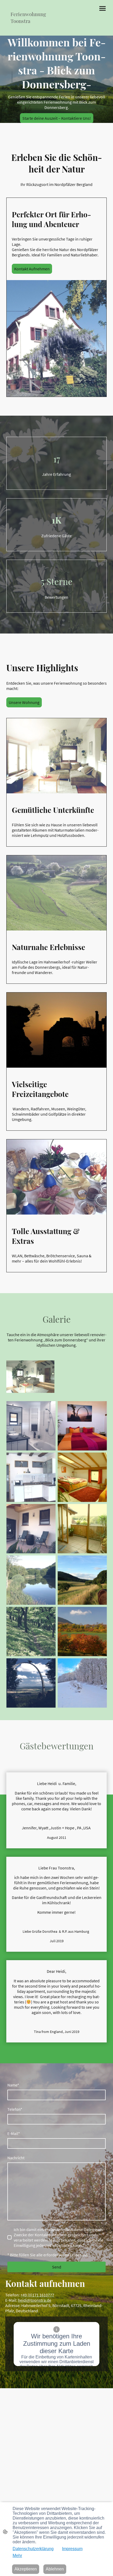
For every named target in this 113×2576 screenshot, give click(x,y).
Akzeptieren (26, 2569)
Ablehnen (55, 2569)
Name (13, 2085)
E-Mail (14, 2133)
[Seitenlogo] (30, 29)
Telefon (15, 2109)
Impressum (72, 2549)
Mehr (17, 2556)
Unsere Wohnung (24, 702)
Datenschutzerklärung (33, 2549)
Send (57, 2267)
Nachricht (16, 2158)
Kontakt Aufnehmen (32, 269)
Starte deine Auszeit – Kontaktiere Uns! (57, 118)
